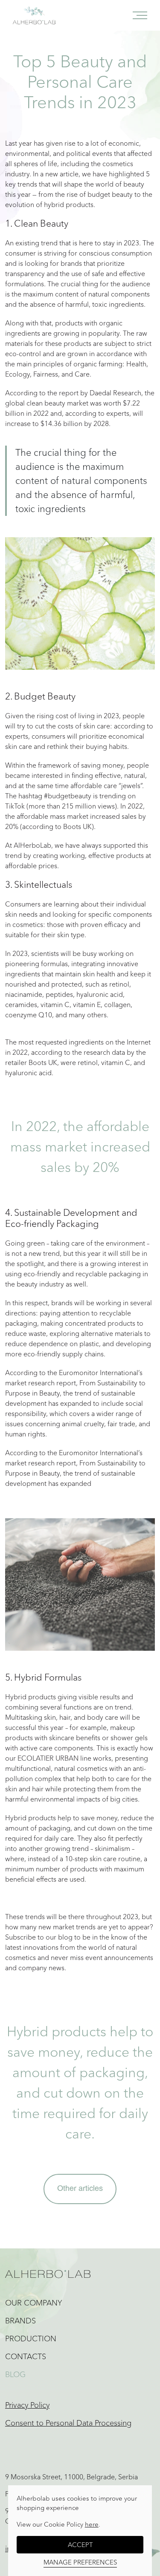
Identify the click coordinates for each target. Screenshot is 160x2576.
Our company (34, 2303)
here (92, 2524)
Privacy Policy (27, 2405)
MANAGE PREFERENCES (80, 2562)
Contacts (26, 2357)
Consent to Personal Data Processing (68, 2423)
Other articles (80, 2189)
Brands (20, 2321)
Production (31, 2339)
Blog (15, 2375)
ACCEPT (80, 2545)
